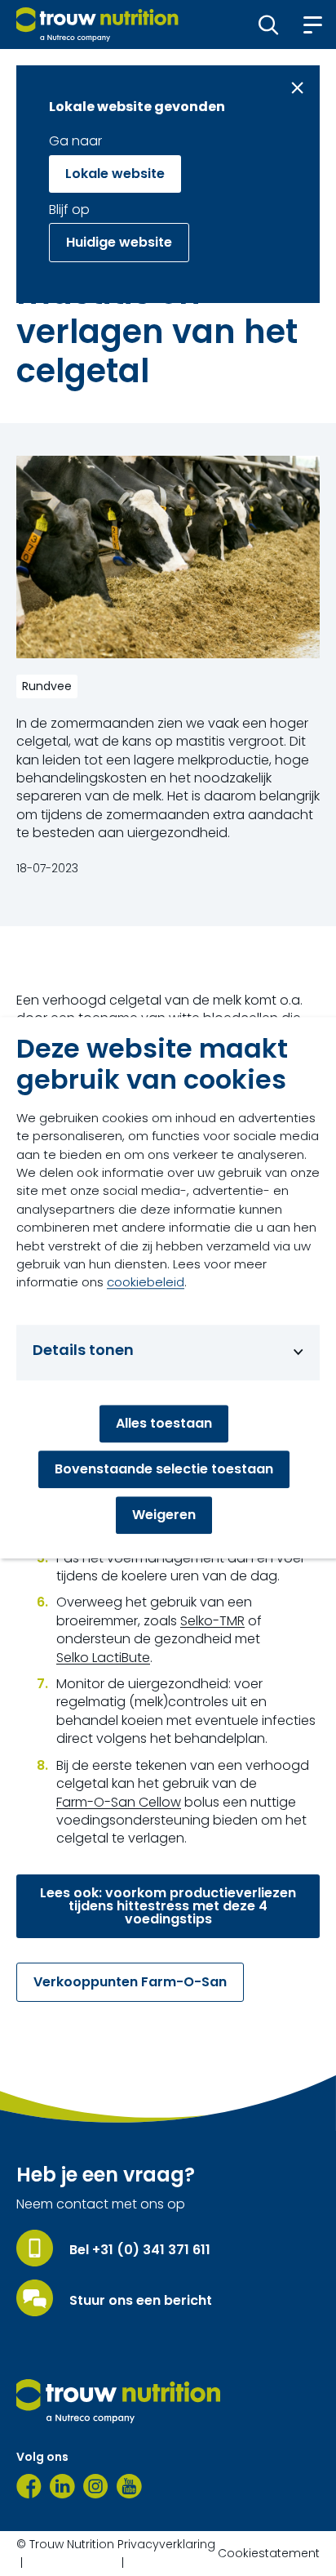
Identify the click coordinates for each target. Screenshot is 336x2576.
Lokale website (115, 174)
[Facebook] (29, 2486)
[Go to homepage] (97, 25)
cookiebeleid (146, 1283)
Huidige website (119, 242)
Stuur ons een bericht (141, 2301)
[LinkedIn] (62, 2486)
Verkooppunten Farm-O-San (130, 1982)
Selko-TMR (212, 1621)
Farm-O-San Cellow (119, 1803)
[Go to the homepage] (118, 2401)
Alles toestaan (164, 1424)
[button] (269, 25)
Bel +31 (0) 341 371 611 (140, 2250)
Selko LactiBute (103, 1658)
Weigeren (164, 1515)
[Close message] (297, 88)
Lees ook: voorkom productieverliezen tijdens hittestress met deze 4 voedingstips (168, 1906)
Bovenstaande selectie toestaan (164, 1470)
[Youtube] (129, 2486)
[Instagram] (96, 2486)
